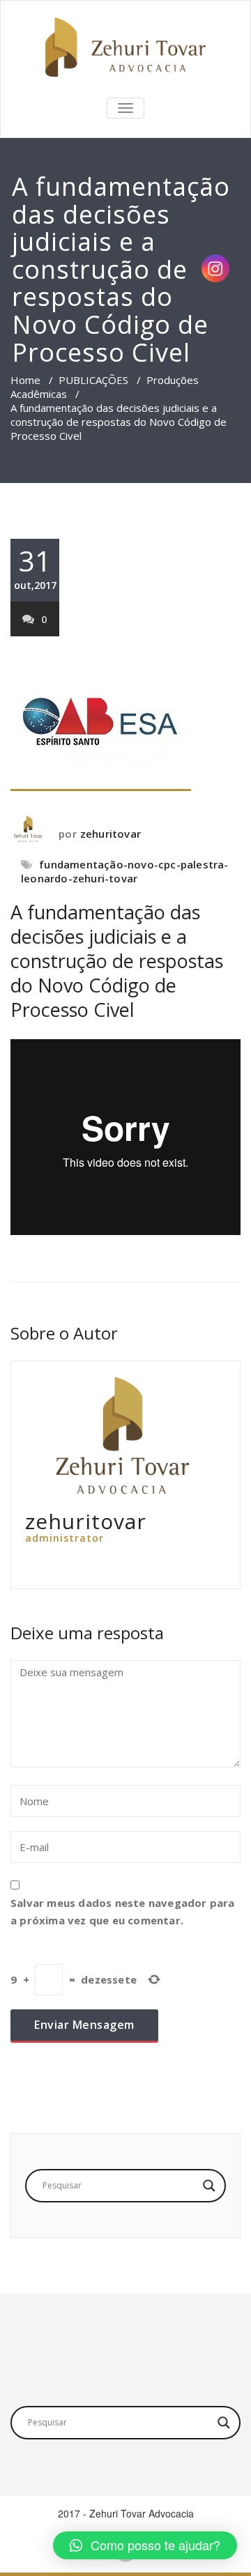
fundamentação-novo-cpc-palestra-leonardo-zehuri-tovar (125, 871)
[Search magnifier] (209, 2186)
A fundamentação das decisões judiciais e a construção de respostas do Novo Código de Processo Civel (117, 961)
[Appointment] (125, 47)
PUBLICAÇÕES (93, 380)
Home (25, 380)
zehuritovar (111, 834)
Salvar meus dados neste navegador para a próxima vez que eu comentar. (123, 1911)
